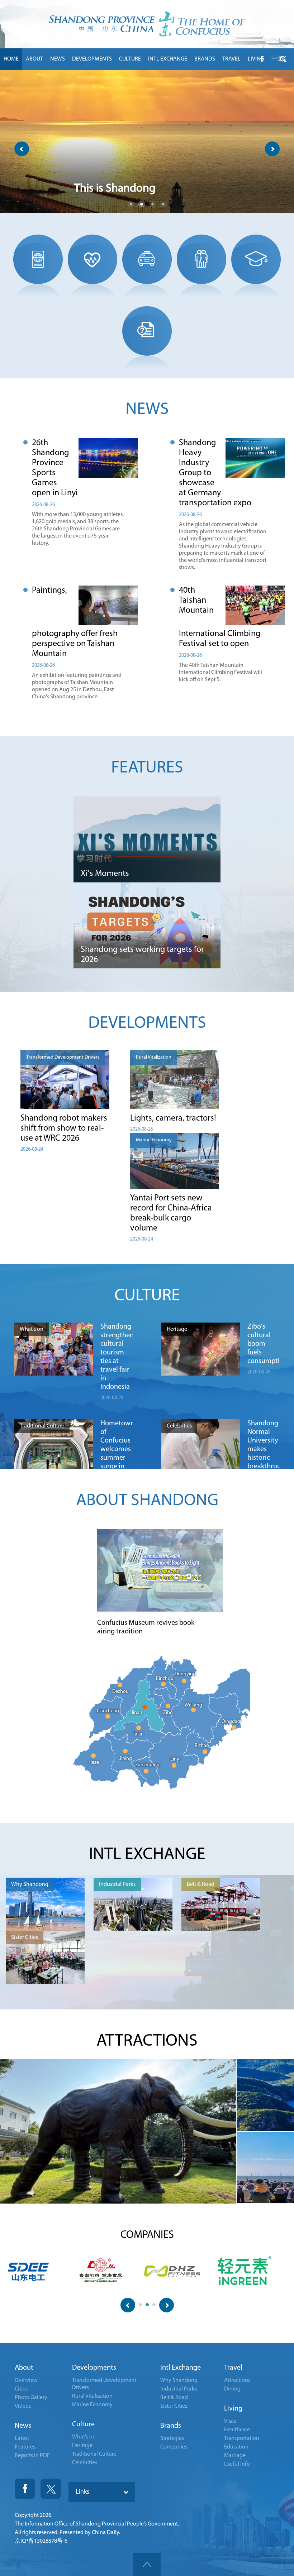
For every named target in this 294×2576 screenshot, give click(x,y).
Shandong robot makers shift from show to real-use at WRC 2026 (64, 1128)
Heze (94, 1763)
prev (22, 149)
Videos (23, 2406)
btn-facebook (262, 59)
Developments (94, 2368)
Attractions (237, 2380)
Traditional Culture (94, 2454)
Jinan (137, 1713)
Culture (83, 2425)
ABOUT (34, 59)
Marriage (235, 2456)
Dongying (185, 1674)
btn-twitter (283, 59)
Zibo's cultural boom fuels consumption (264, 1344)
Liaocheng (108, 1711)
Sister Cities (174, 2406)
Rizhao (202, 1746)
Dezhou (120, 1692)
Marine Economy (92, 2405)
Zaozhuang (147, 1765)
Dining (232, 2389)
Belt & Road (174, 2398)
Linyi (175, 1759)
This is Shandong (115, 189)
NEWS (58, 59)
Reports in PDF (32, 2456)
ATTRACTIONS (147, 2041)
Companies (174, 2447)
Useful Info (237, 2464)
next (272, 149)
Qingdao (231, 1722)
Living (233, 2409)
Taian (138, 1734)
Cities (21, 2389)
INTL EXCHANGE (168, 59)
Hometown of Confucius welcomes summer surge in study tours (117, 1454)
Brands (171, 2426)
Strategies (172, 2438)
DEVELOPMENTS (92, 59)
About (24, 2368)
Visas (230, 2421)
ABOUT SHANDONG (147, 1501)
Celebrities (85, 2463)
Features (25, 2447)
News (23, 2426)
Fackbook (25, 2489)
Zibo (168, 1713)
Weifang (193, 1705)
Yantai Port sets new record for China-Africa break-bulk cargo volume (171, 1213)
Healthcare (237, 2430)
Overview (26, 2380)
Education (236, 2447)
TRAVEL (231, 59)
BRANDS (205, 59)
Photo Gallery (31, 2398)
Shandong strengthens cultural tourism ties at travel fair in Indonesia (117, 1357)
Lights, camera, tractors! (173, 1118)
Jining (126, 1759)
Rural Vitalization (92, 2396)
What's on (84, 2437)
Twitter (51, 2489)
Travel (233, 2368)
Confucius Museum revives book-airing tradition (147, 1627)
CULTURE (130, 59)
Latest (22, 2438)
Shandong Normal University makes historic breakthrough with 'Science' (264, 1454)
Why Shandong (179, 2380)
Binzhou (165, 1679)
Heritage (82, 2446)
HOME (11, 59)
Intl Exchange (181, 2368)
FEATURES (147, 768)
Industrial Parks (179, 2389)
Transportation (242, 2438)
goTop (147, 2565)
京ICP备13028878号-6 (41, 2541)
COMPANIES (147, 2235)
